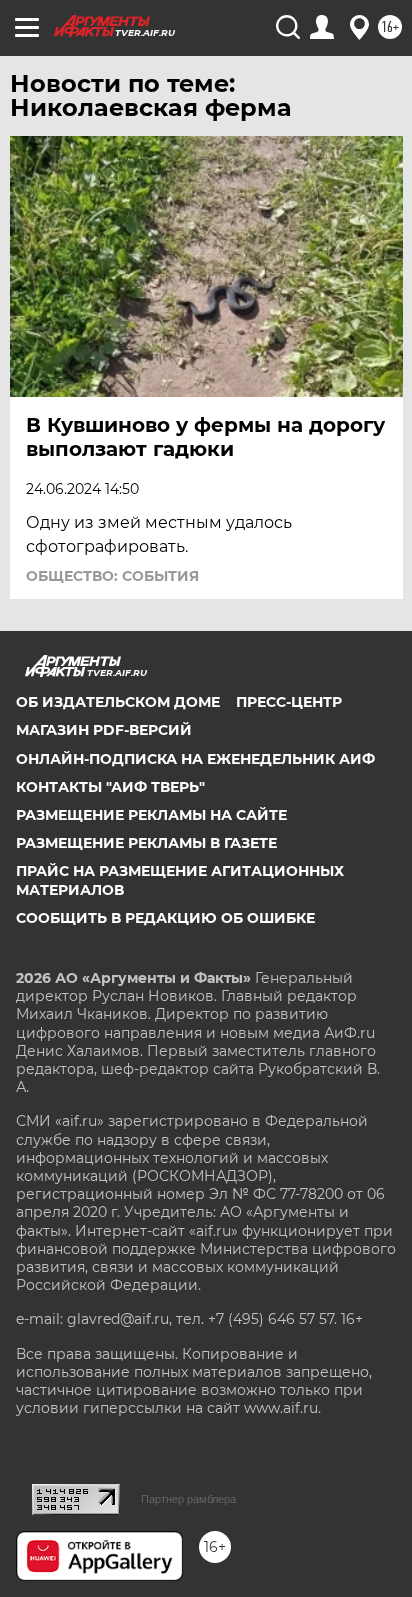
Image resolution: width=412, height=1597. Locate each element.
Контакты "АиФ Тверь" (110, 787)
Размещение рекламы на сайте (151, 815)
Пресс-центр (289, 702)
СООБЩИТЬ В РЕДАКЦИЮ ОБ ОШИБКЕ (165, 918)
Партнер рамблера (188, 1499)
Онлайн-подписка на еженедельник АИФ (195, 759)
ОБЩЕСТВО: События (112, 576)
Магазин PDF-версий (104, 730)
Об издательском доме (118, 702)
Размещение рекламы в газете (146, 843)
